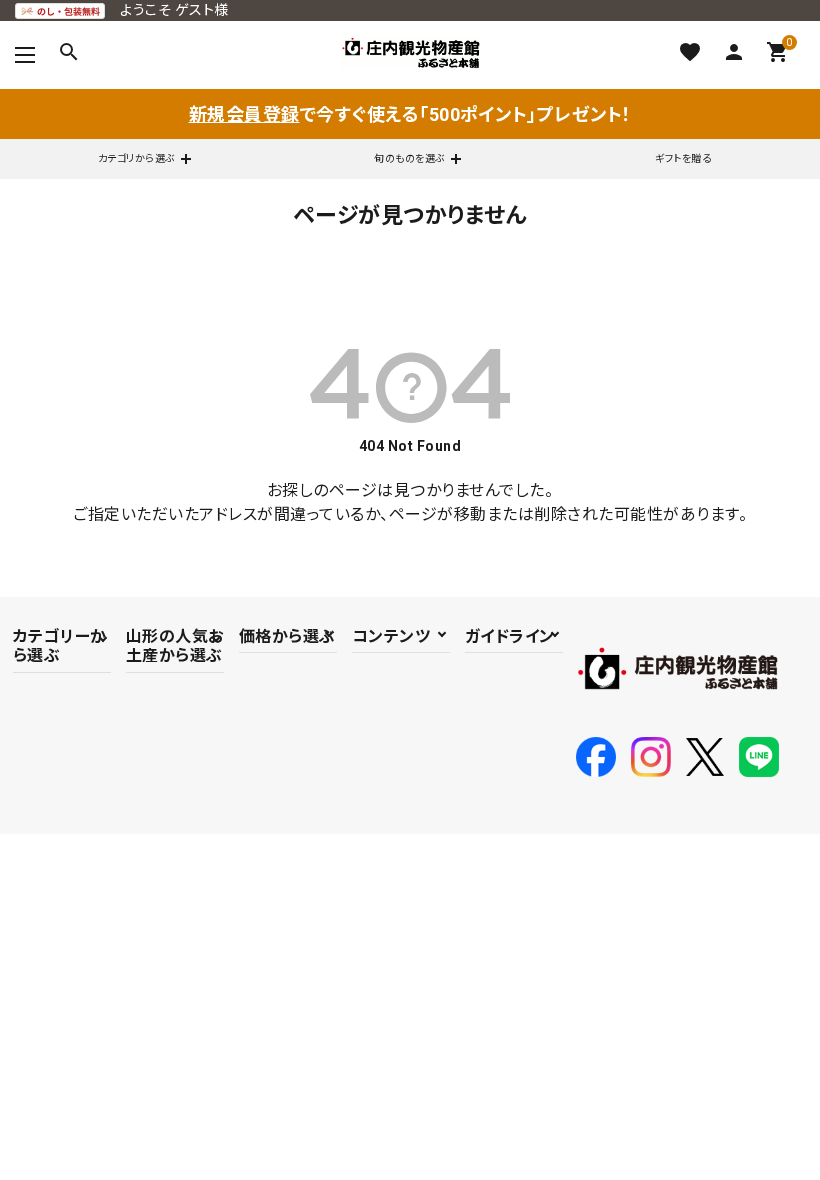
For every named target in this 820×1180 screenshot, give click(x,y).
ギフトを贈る (683, 158)
